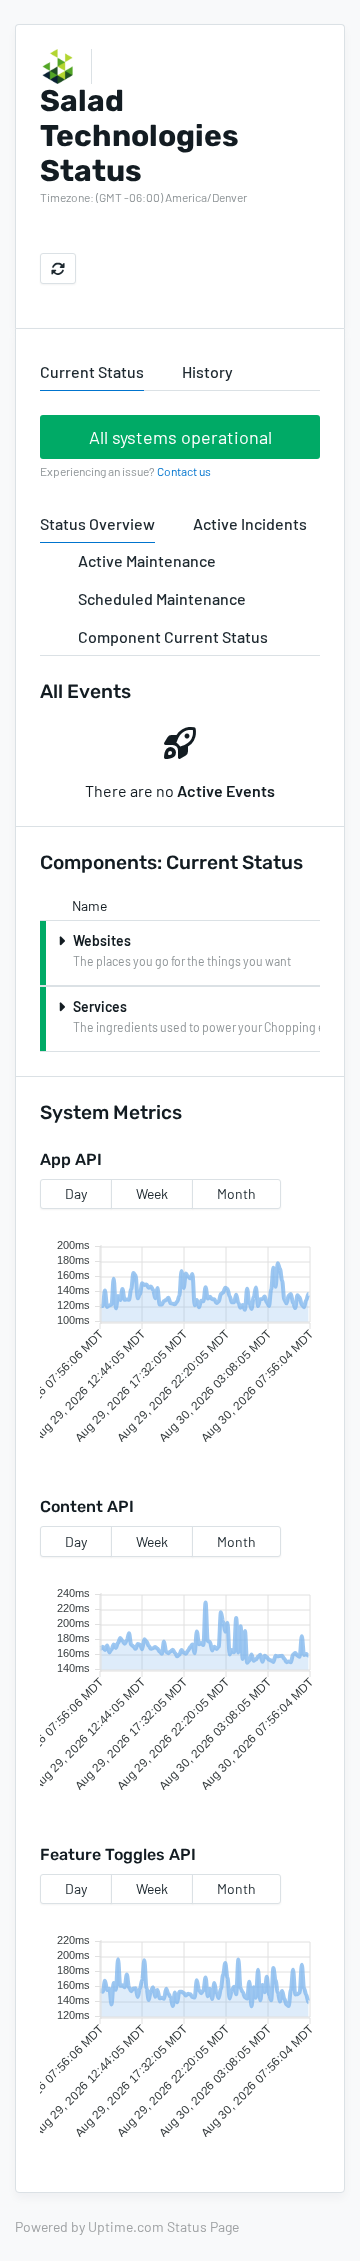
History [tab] (207, 371)
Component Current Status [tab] (173, 636)
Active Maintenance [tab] (147, 560)
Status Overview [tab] (97, 523)
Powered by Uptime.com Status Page (127, 2226)
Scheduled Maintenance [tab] (162, 598)
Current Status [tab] (92, 371)
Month (236, 1193)
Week (152, 1193)
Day (76, 1193)
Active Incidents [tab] (250, 523)
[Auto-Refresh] (58, 268)
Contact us (184, 471)
